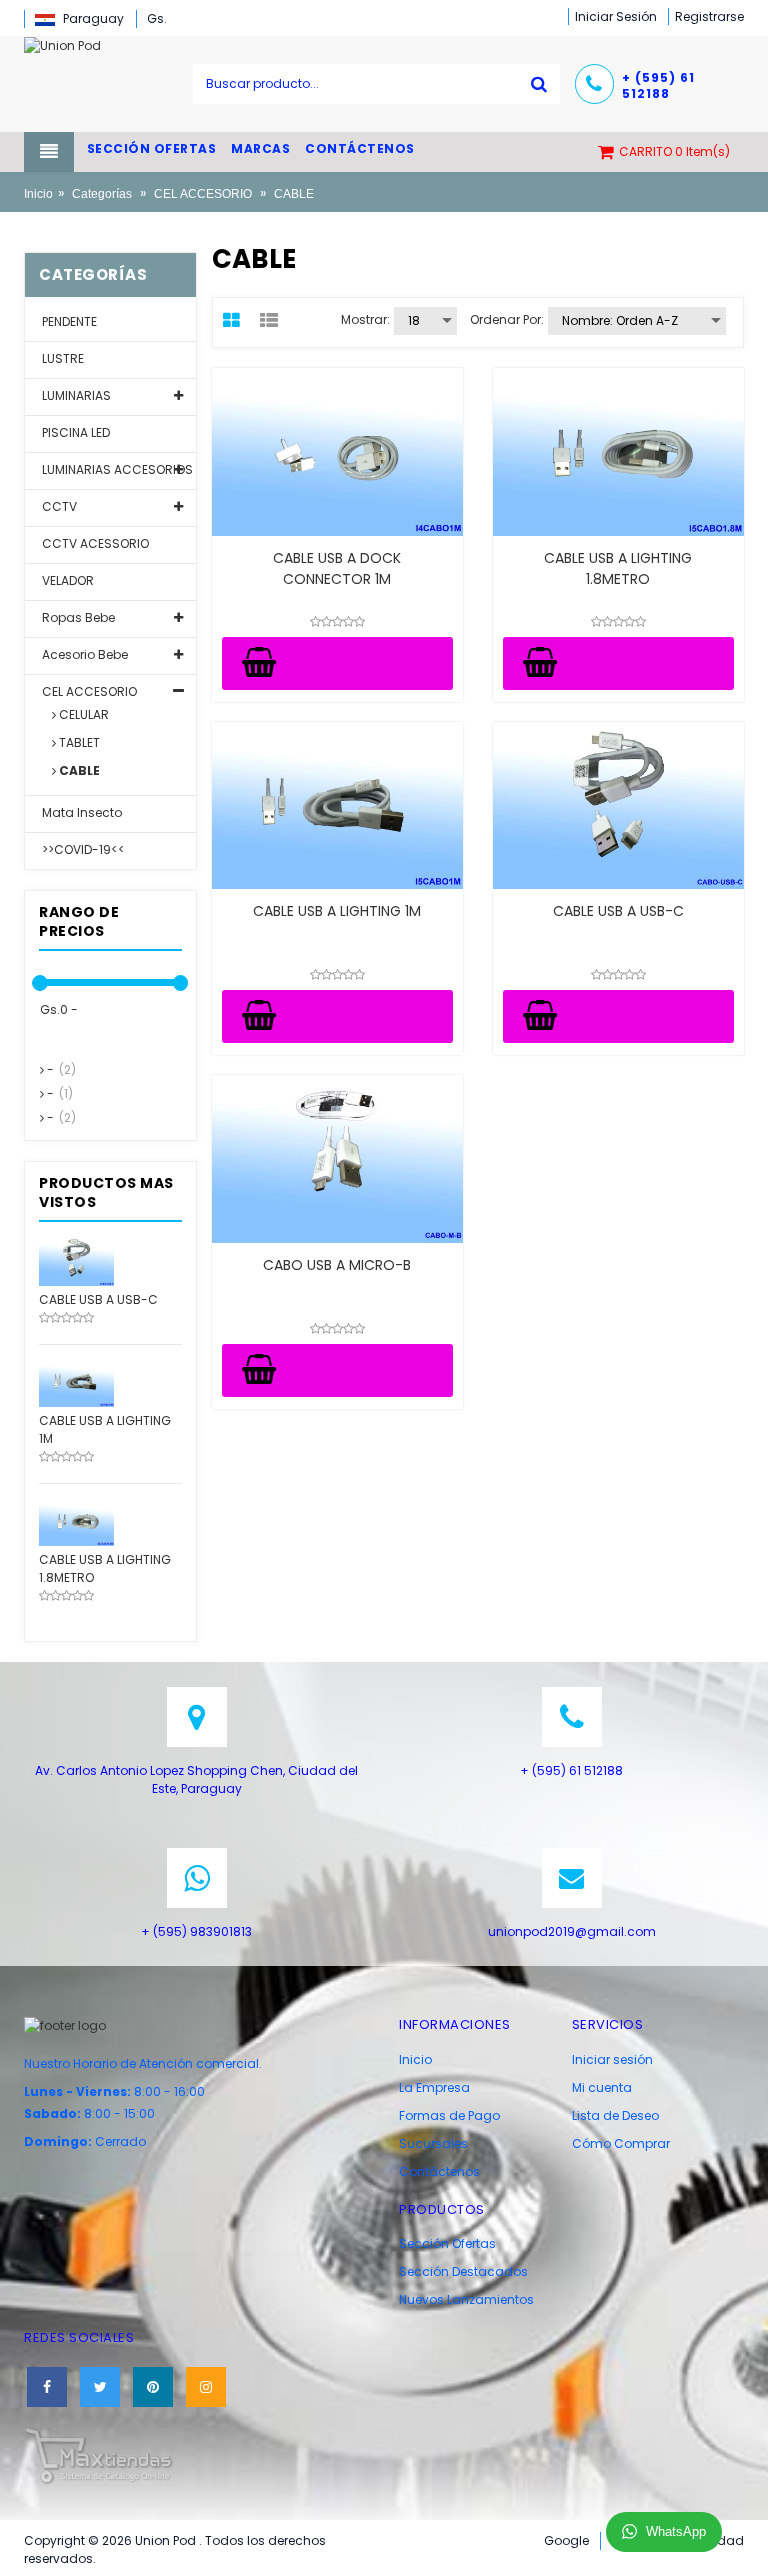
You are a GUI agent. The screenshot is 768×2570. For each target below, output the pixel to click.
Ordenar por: (507, 319)
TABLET (78, 742)
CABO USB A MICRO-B (337, 1265)
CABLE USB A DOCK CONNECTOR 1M (337, 568)
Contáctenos (439, 2171)
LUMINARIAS (75, 395)
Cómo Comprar (621, 2143)
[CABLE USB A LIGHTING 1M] (76, 1380)
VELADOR (66, 580)
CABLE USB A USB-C (618, 911)
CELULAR (82, 714)
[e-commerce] (62, 44)
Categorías (102, 194)
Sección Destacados (463, 2271)
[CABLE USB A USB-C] (76, 1259)
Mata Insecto (80, 812)
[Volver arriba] (747, 2534)
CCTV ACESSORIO (94, 543)
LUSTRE (61, 358)
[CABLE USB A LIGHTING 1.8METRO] (76, 1519)
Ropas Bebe (77, 617)
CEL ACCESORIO (203, 194)
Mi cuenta (602, 2087)
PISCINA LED (74, 432)
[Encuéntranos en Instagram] (206, 2387)
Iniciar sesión (612, 2059)
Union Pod (167, 2540)
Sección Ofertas (447, 2243)
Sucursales (433, 2143)
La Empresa (434, 2087)
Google (566, 2540)
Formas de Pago (449, 2115)
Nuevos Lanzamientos (466, 2299)
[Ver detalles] (337, 452)
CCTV (58, 506)
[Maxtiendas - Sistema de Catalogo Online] (99, 2454)
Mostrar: (365, 319)
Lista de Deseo (615, 2115)
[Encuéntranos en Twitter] (100, 2387)
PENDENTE (68, 321)
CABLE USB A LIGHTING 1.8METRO (618, 568)
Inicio (38, 194)
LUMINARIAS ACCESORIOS (116, 469)
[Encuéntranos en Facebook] (47, 2387)
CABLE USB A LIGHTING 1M (337, 911)
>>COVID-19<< (82, 849)
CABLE (78, 770)
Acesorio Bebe (83, 654)
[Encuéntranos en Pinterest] (153, 2387)
